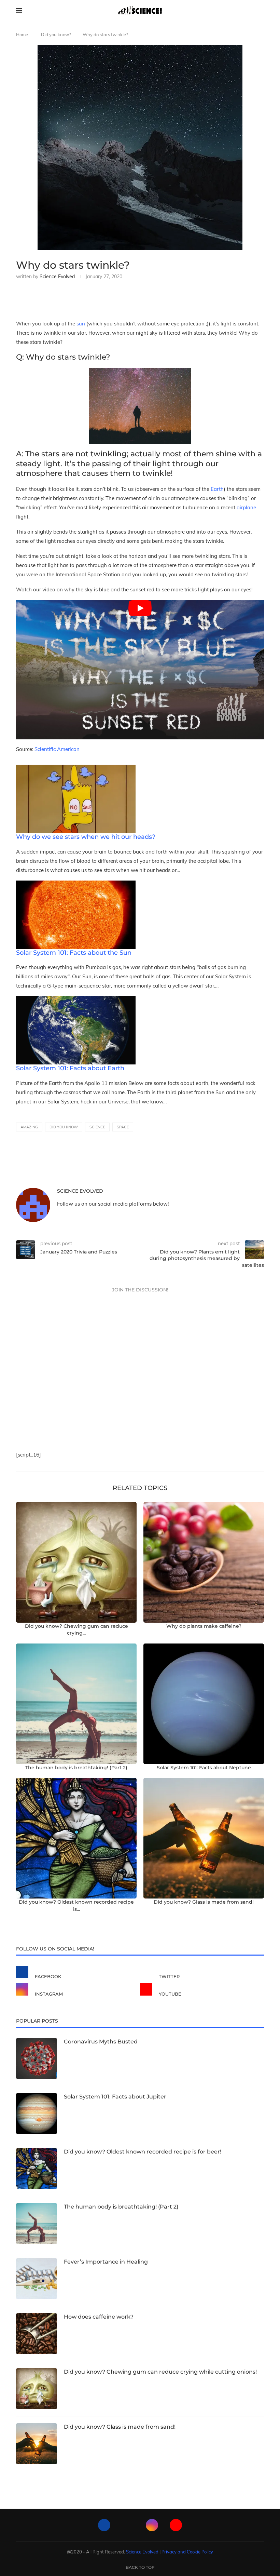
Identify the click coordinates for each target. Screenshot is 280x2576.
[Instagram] (152, 2525)
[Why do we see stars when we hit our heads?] (76, 769)
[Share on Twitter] (62, 298)
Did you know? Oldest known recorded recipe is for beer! (143, 2152)
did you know (64, 1127)
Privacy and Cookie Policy (187, 2552)
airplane (246, 507)
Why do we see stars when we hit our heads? (86, 837)
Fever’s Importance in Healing (106, 2262)
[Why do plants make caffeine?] (204, 1562)
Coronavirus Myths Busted (101, 2042)
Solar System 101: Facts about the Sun (74, 953)
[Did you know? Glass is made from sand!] (204, 1838)
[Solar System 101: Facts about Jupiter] (37, 2114)
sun (81, 324)
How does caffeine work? (99, 2317)
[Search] (261, 10)
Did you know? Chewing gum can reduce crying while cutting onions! (160, 2372)
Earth (217, 489)
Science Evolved (57, 277)
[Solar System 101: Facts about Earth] (76, 1001)
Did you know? (56, 35)
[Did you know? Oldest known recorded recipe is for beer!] (76, 1838)
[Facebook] (104, 2525)
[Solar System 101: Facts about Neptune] (204, 1704)
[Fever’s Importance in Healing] (37, 2279)
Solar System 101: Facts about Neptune (204, 1768)
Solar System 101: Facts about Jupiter (115, 2097)
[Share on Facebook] (51, 298)
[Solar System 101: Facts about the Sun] (76, 885)
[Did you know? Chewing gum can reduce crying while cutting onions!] (76, 1562)
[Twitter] (128, 2525)
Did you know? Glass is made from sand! (204, 1902)
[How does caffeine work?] (37, 2334)
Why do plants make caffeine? (204, 1626)
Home (22, 35)
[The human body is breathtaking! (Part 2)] (76, 1704)
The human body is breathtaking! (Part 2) (76, 1768)
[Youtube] (176, 2525)
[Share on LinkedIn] (74, 298)
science (97, 1127)
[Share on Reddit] (85, 298)
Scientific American (57, 749)
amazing (29, 1127)
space (123, 1127)
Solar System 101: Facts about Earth (70, 1068)
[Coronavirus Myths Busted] (37, 2058)
